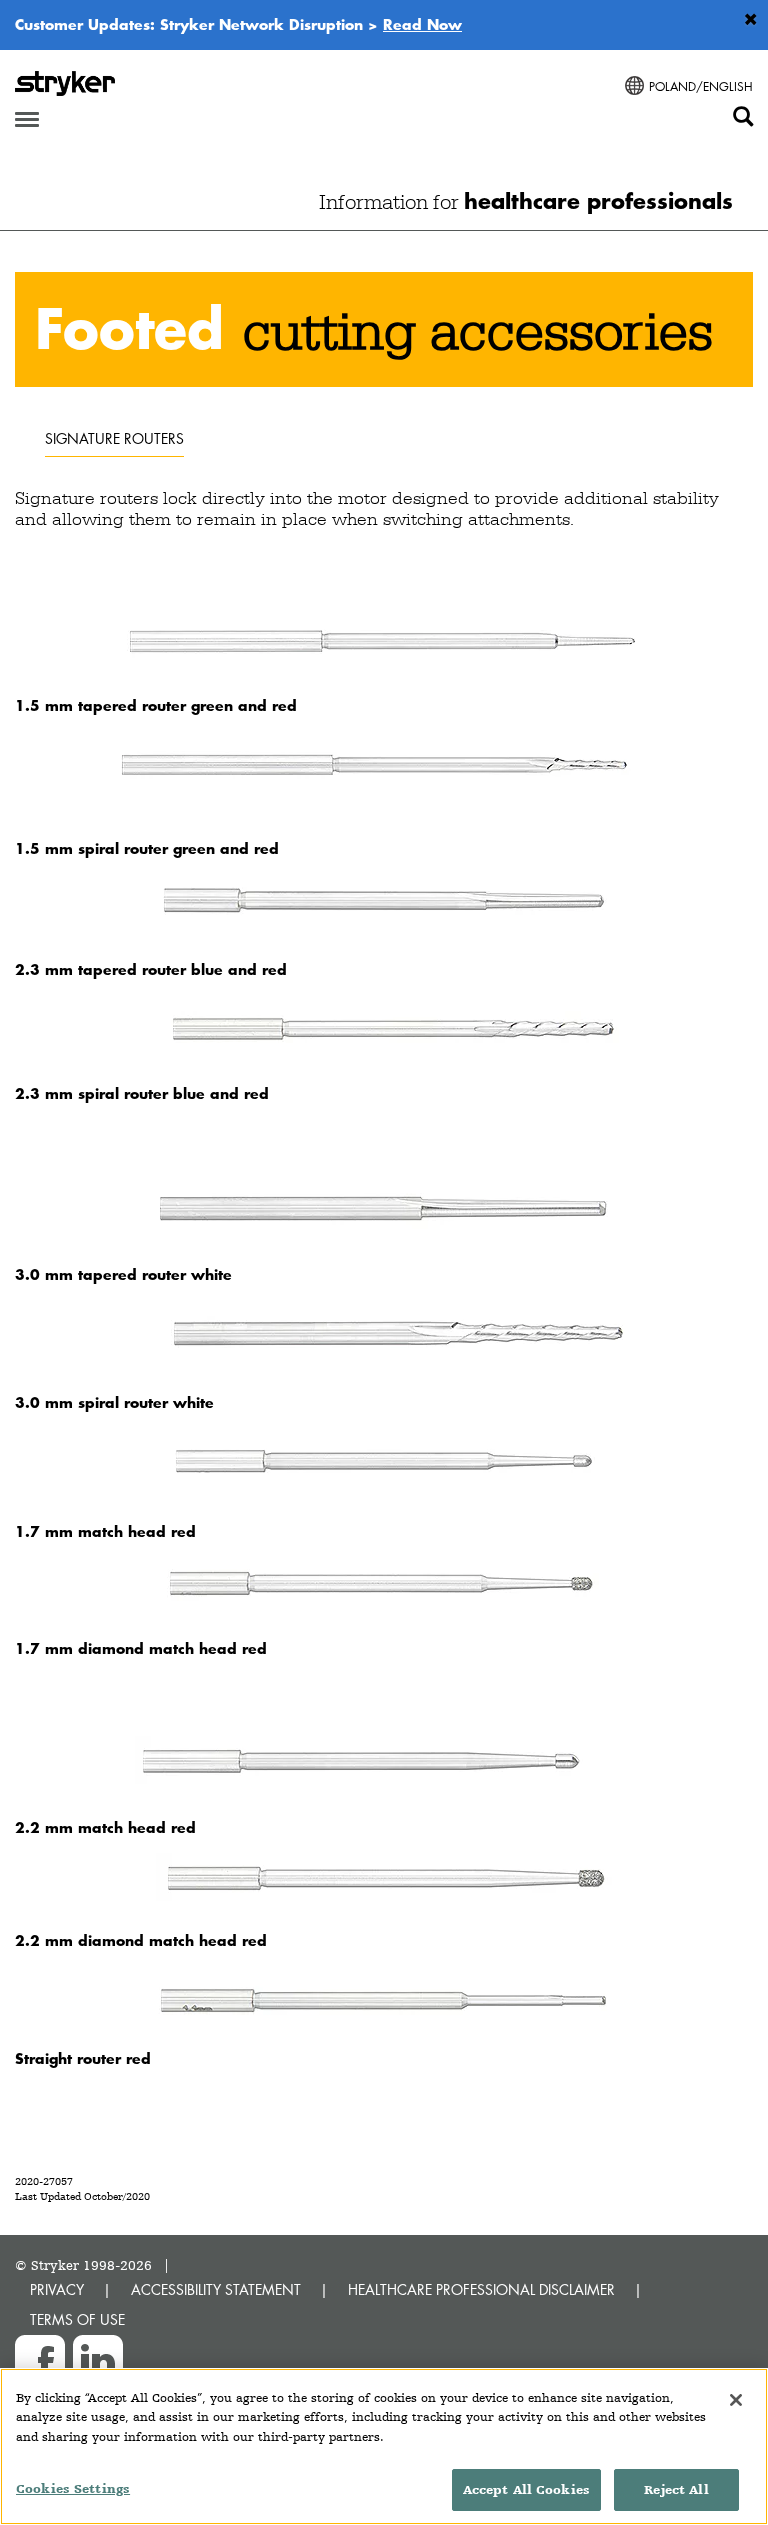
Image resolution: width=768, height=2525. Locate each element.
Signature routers (114, 438)
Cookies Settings (73, 2488)
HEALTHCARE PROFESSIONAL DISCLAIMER (481, 2289)
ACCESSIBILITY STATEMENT (216, 2289)
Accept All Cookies (526, 2489)
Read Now (422, 24)
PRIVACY (57, 2289)
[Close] (736, 2400)
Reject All (676, 2489)
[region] (384, 2446)
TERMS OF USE (77, 2319)
